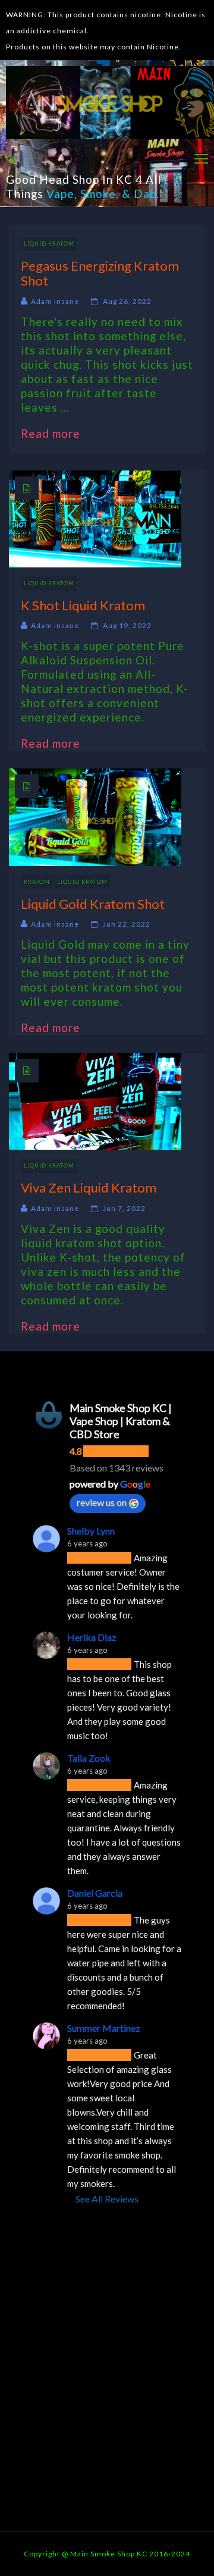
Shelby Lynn (91, 1531)
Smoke (98, 194)
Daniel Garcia (95, 1893)
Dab (145, 194)
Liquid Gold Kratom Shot (93, 904)
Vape (60, 194)
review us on (102, 1502)
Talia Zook (89, 1758)
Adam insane (55, 301)
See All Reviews (107, 2199)
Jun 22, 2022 (127, 924)
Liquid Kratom (49, 244)
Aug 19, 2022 (127, 625)
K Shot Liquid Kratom (83, 605)
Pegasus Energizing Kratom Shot (100, 273)
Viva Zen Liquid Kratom (89, 1187)
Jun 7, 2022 (124, 1208)
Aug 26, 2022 (127, 301)
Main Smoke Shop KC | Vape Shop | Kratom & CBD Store (121, 1421)
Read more (56, 433)
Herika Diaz (92, 1637)
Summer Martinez (104, 2028)
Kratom (37, 882)
